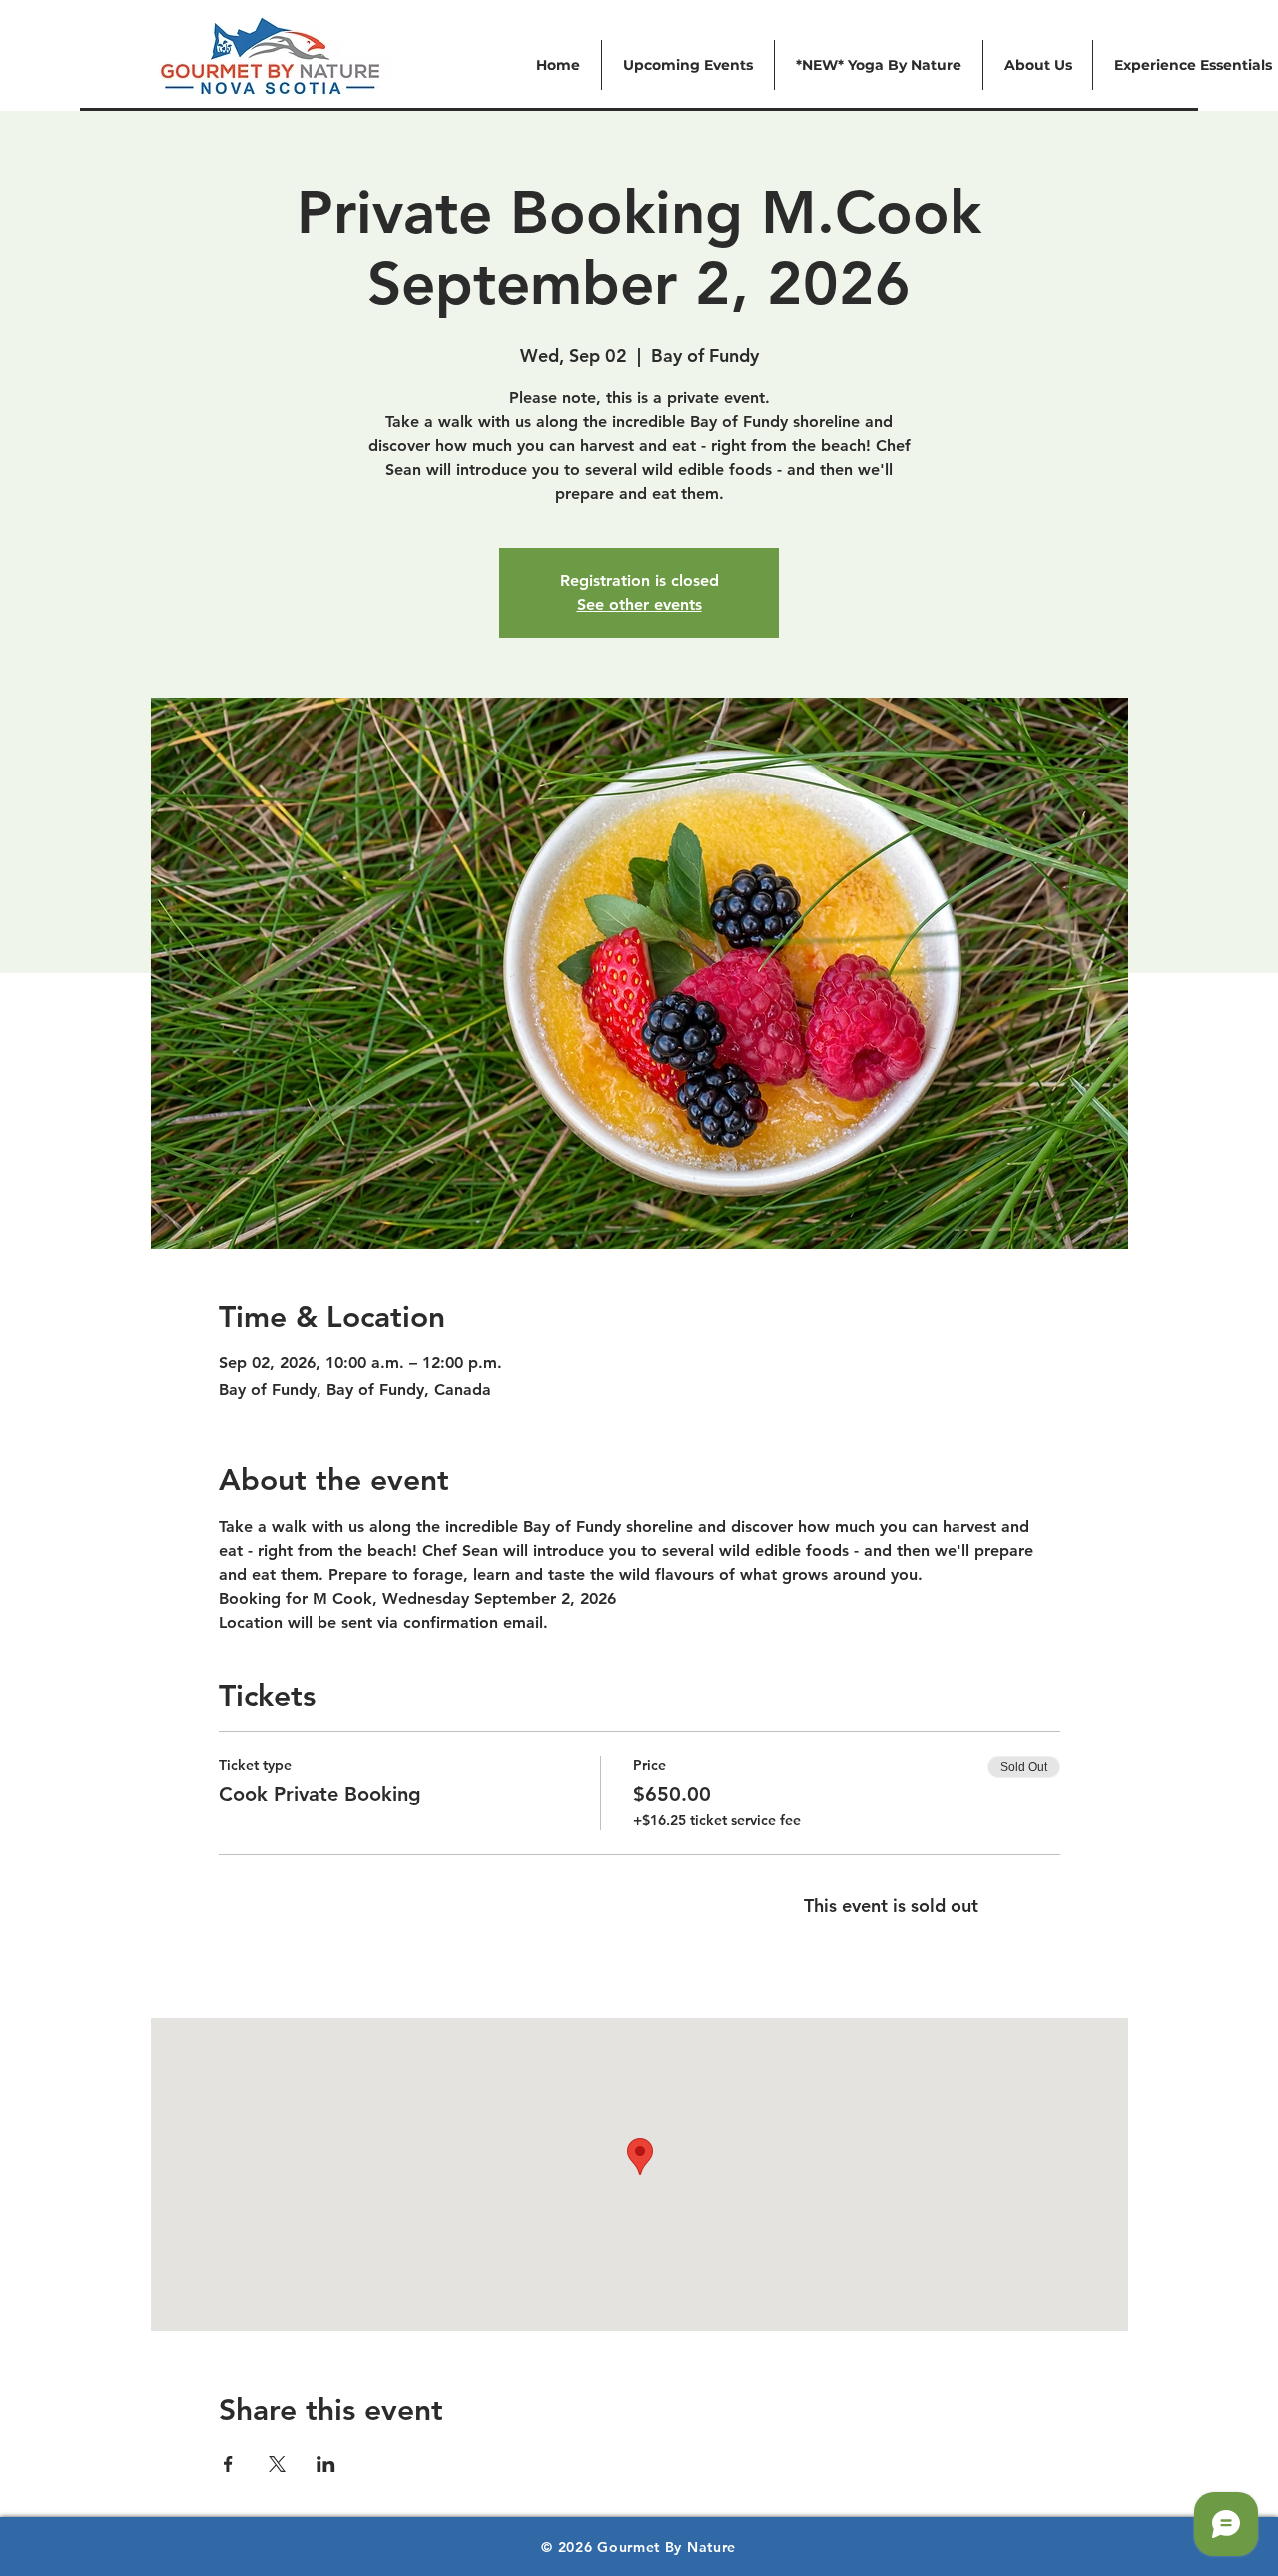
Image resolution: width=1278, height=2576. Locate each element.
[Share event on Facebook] (228, 2464)
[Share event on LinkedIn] (326, 2464)
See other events (639, 604)
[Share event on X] (277, 2464)
